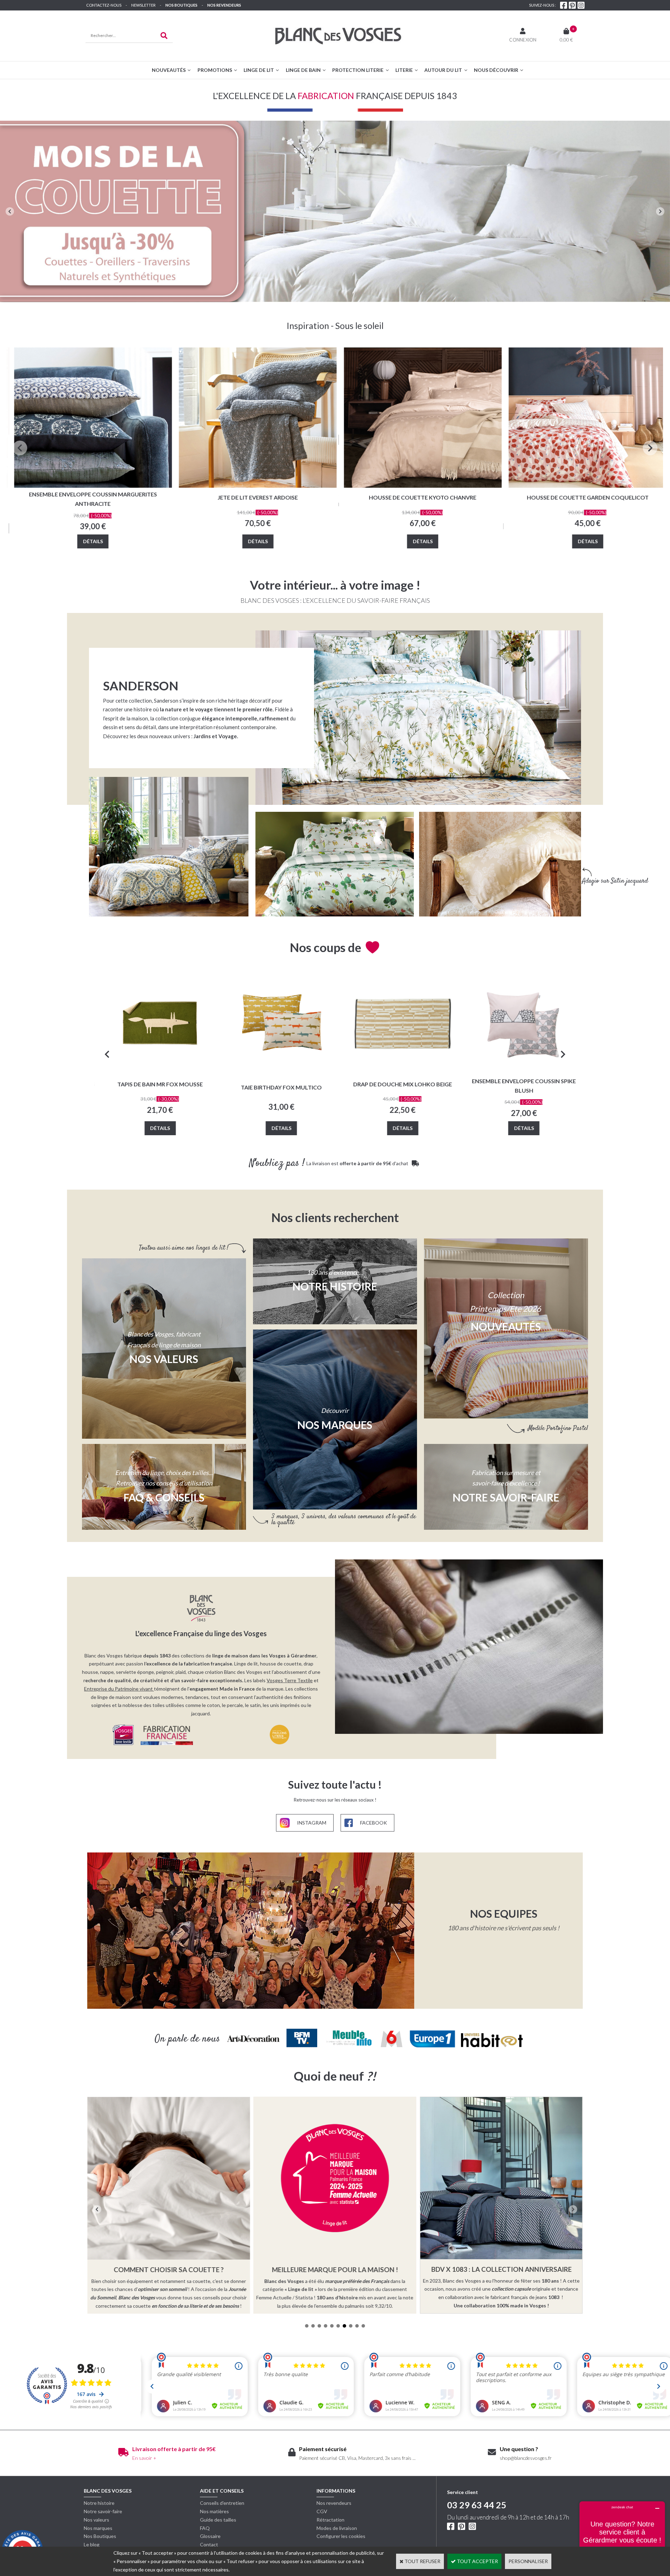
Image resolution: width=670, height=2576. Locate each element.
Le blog (92, 2544)
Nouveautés (169, 70)
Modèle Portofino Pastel (558, 1428)
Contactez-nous (104, 5)
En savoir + (144, 2458)
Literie (404, 70)
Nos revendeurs (224, 5)
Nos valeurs (164, 1359)
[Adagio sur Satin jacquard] (500, 864)
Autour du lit (443, 70)
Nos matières (214, 2511)
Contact (209, 2544)
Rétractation (330, 2520)
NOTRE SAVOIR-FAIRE (506, 1497)
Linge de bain (303, 70)
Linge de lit (259, 70)
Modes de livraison (337, 2528)
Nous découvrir (496, 70)
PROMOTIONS (215, 70)
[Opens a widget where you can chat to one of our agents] (622, 2536)
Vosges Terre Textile (290, 1680)
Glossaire (210, 2536)
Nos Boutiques (181, 5)
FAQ (205, 2528)
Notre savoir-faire (103, 2511)
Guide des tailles (218, 2520)
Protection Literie (358, 70)
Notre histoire (99, 2503)
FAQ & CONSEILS (164, 1497)
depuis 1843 (157, 1656)
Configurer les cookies (341, 2536)
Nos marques (98, 2528)
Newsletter (143, 5)
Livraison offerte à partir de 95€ (174, 2449)
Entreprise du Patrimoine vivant (118, 1689)
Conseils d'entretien (222, 2503)
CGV (322, 2511)
